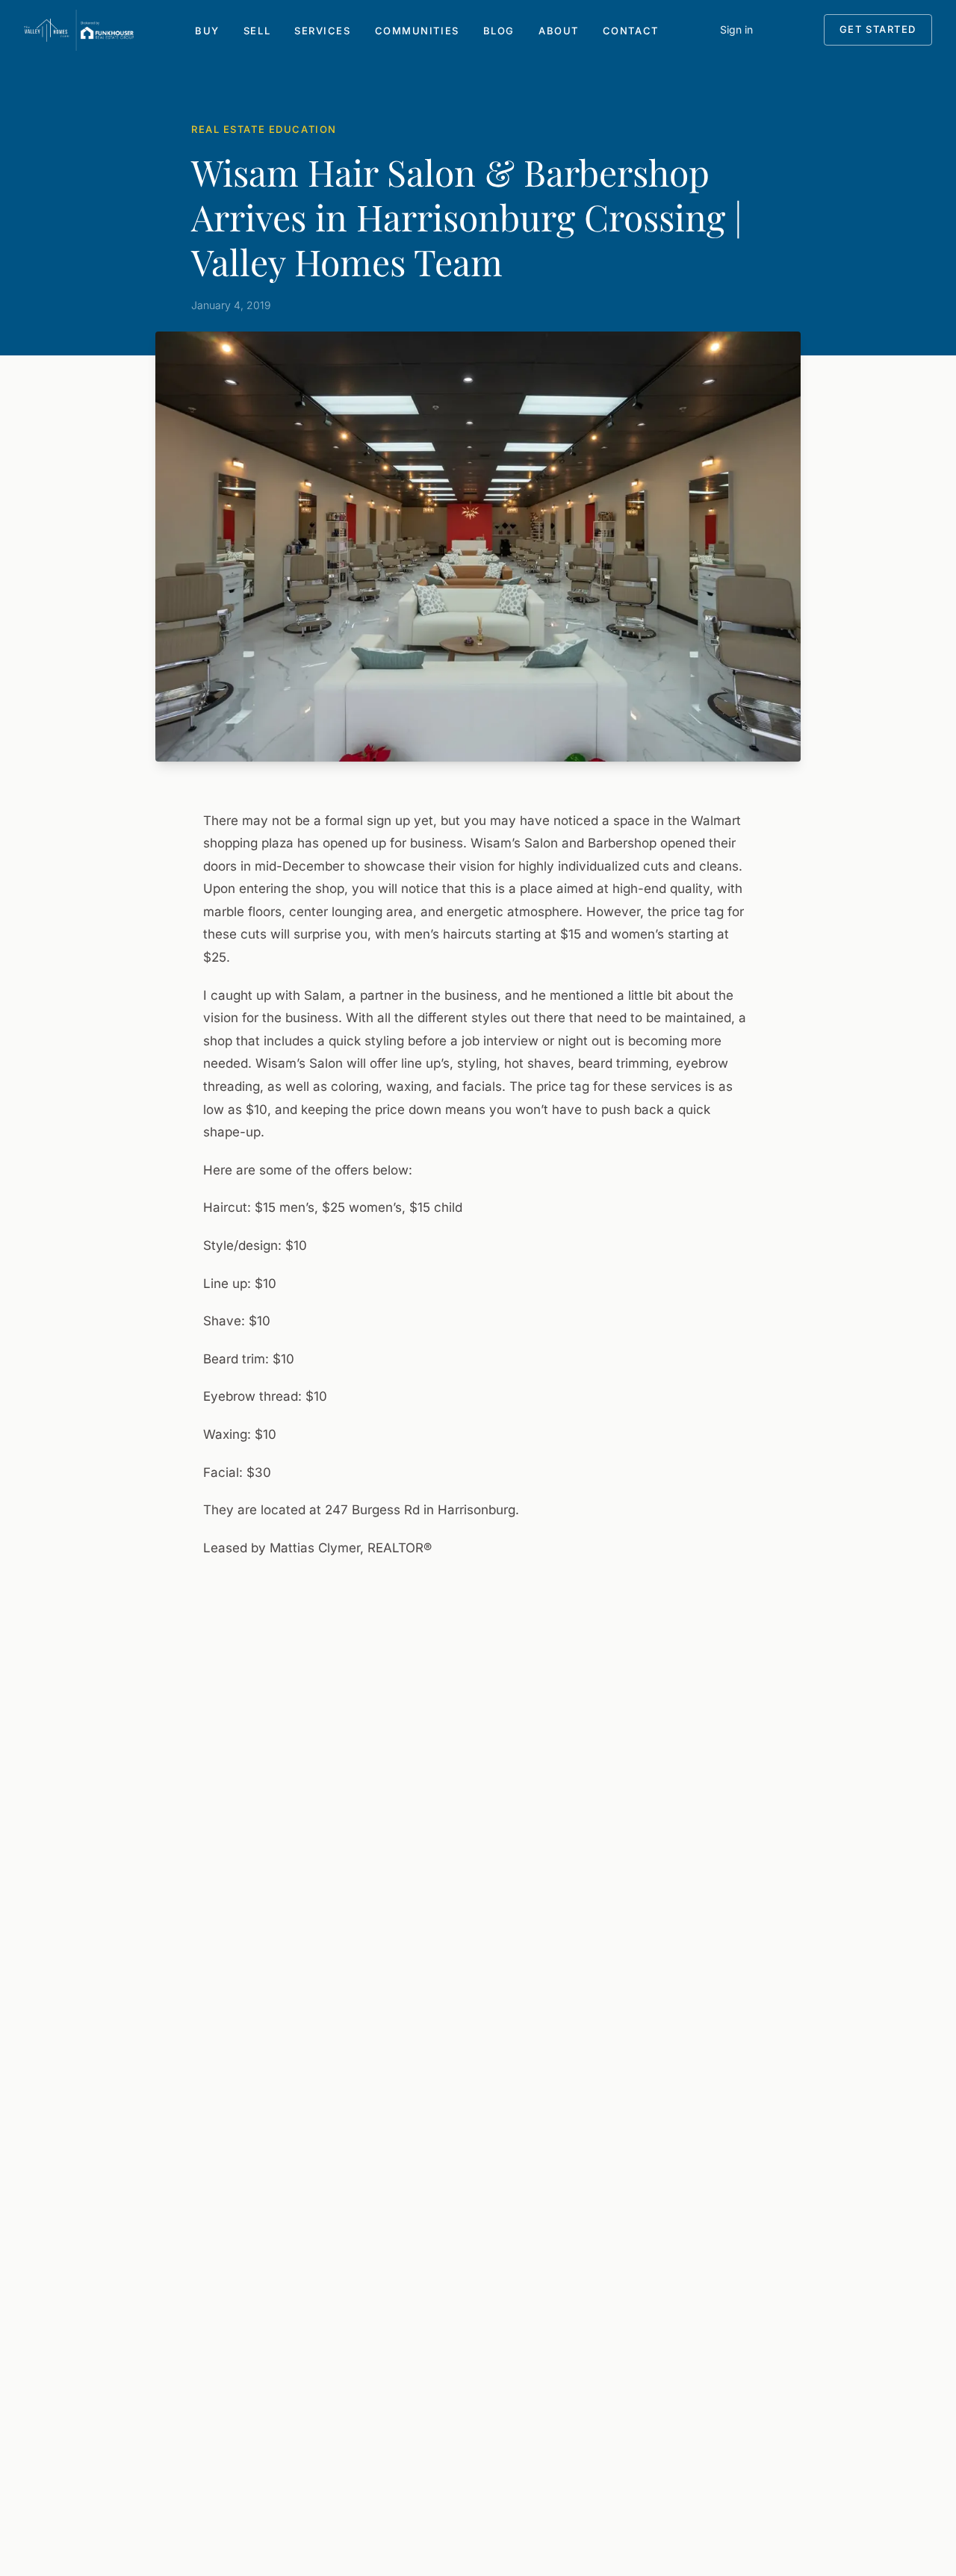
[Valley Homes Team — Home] (79, 30)
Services (322, 31)
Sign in (736, 29)
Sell (257, 31)
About (559, 31)
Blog (499, 31)
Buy (207, 31)
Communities (417, 31)
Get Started (878, 29)
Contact (631, 31)
